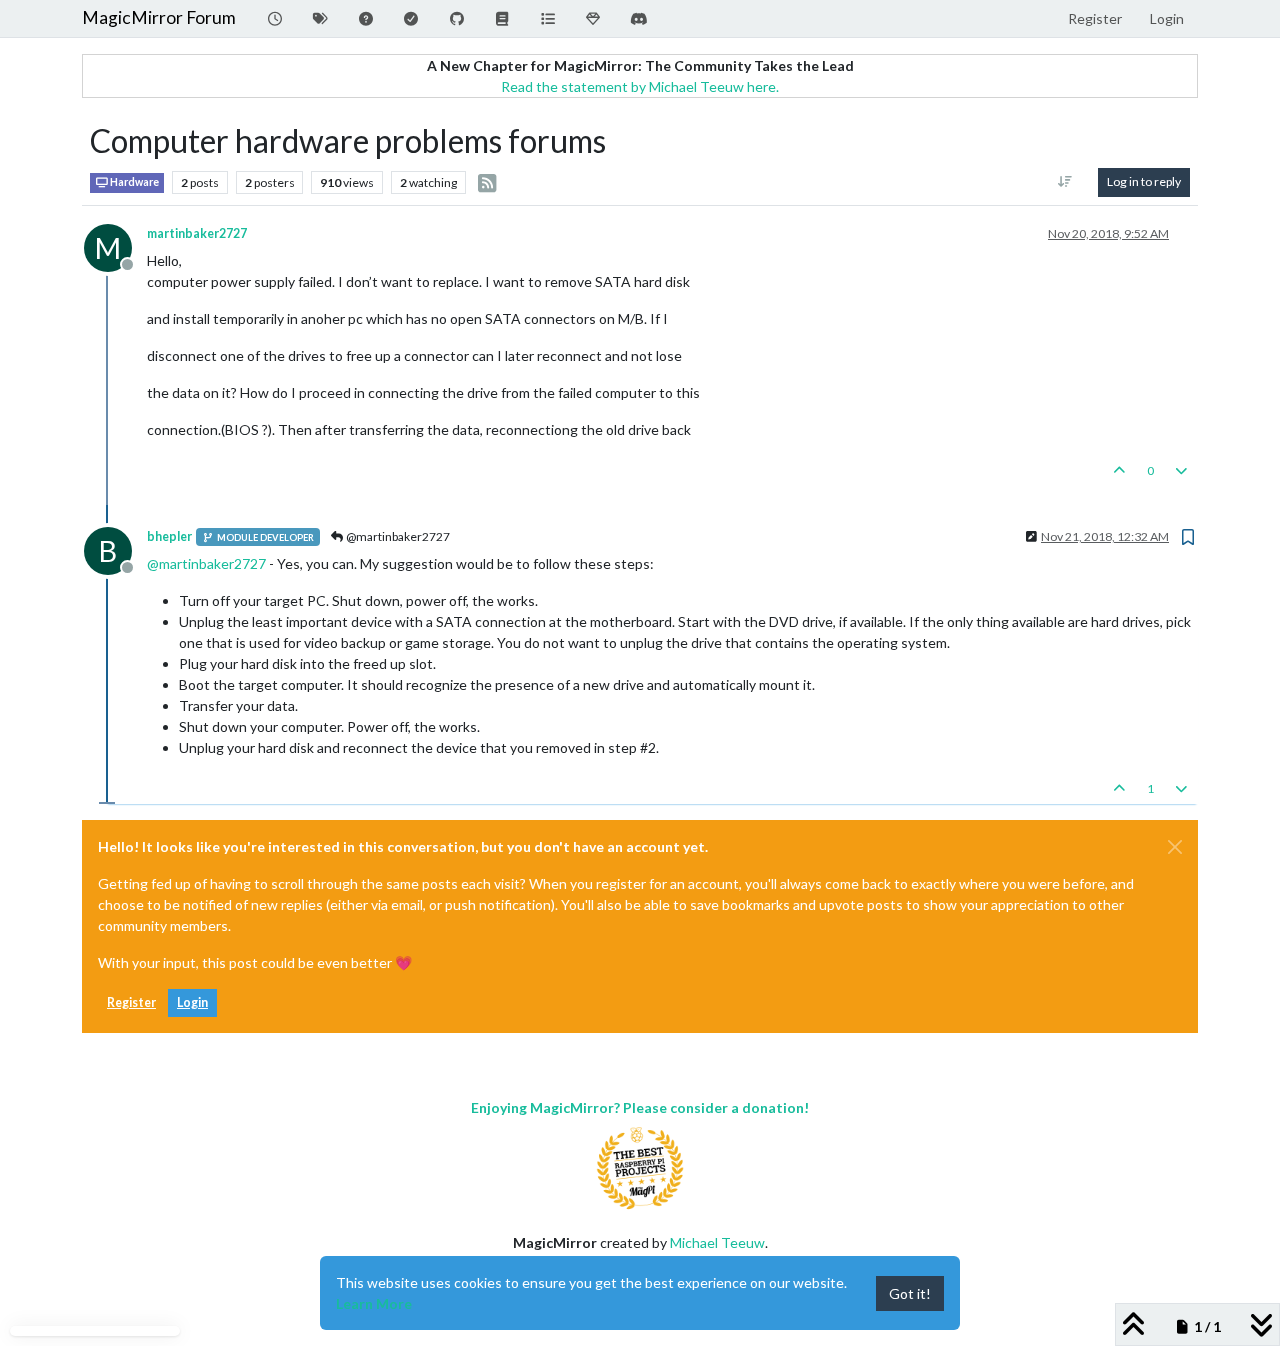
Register (131, 1002)
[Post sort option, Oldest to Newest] (1065, 182)
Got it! (910, 1293)
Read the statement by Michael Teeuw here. (640, 86)
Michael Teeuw (717, 1242)
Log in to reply (1144, 181)
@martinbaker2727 (397, 536)
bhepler (169, 536)
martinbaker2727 (197, 233)
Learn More (374, 1303)
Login (192, 1002)
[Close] (1175, 847)
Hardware (133, 182)
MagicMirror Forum (159, 17)
